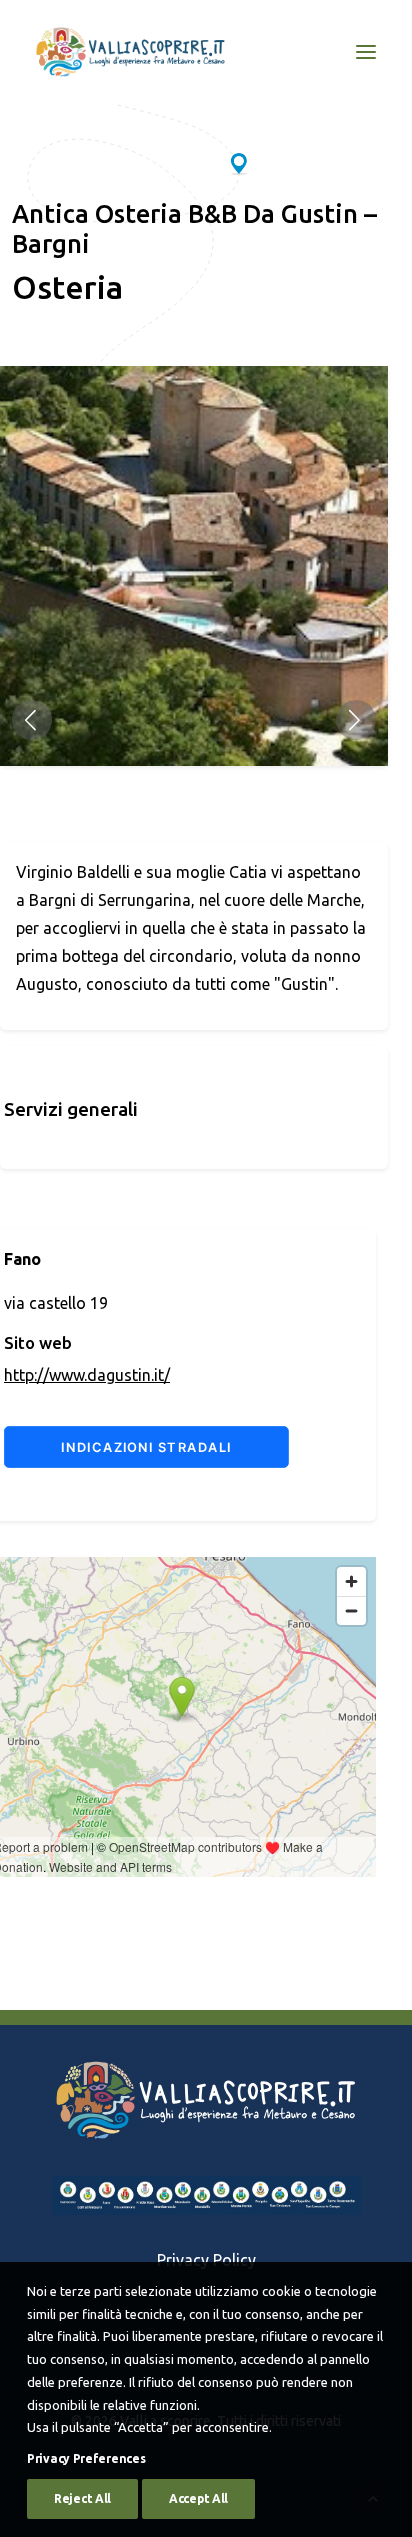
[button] (32, 720)
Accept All (198, 2498)
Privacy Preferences (86, 2458)
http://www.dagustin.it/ (87, 1375)
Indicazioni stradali (146, 1447)
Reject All (82, 2498)
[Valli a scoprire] (130, 52)
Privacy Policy (206, 2260)
